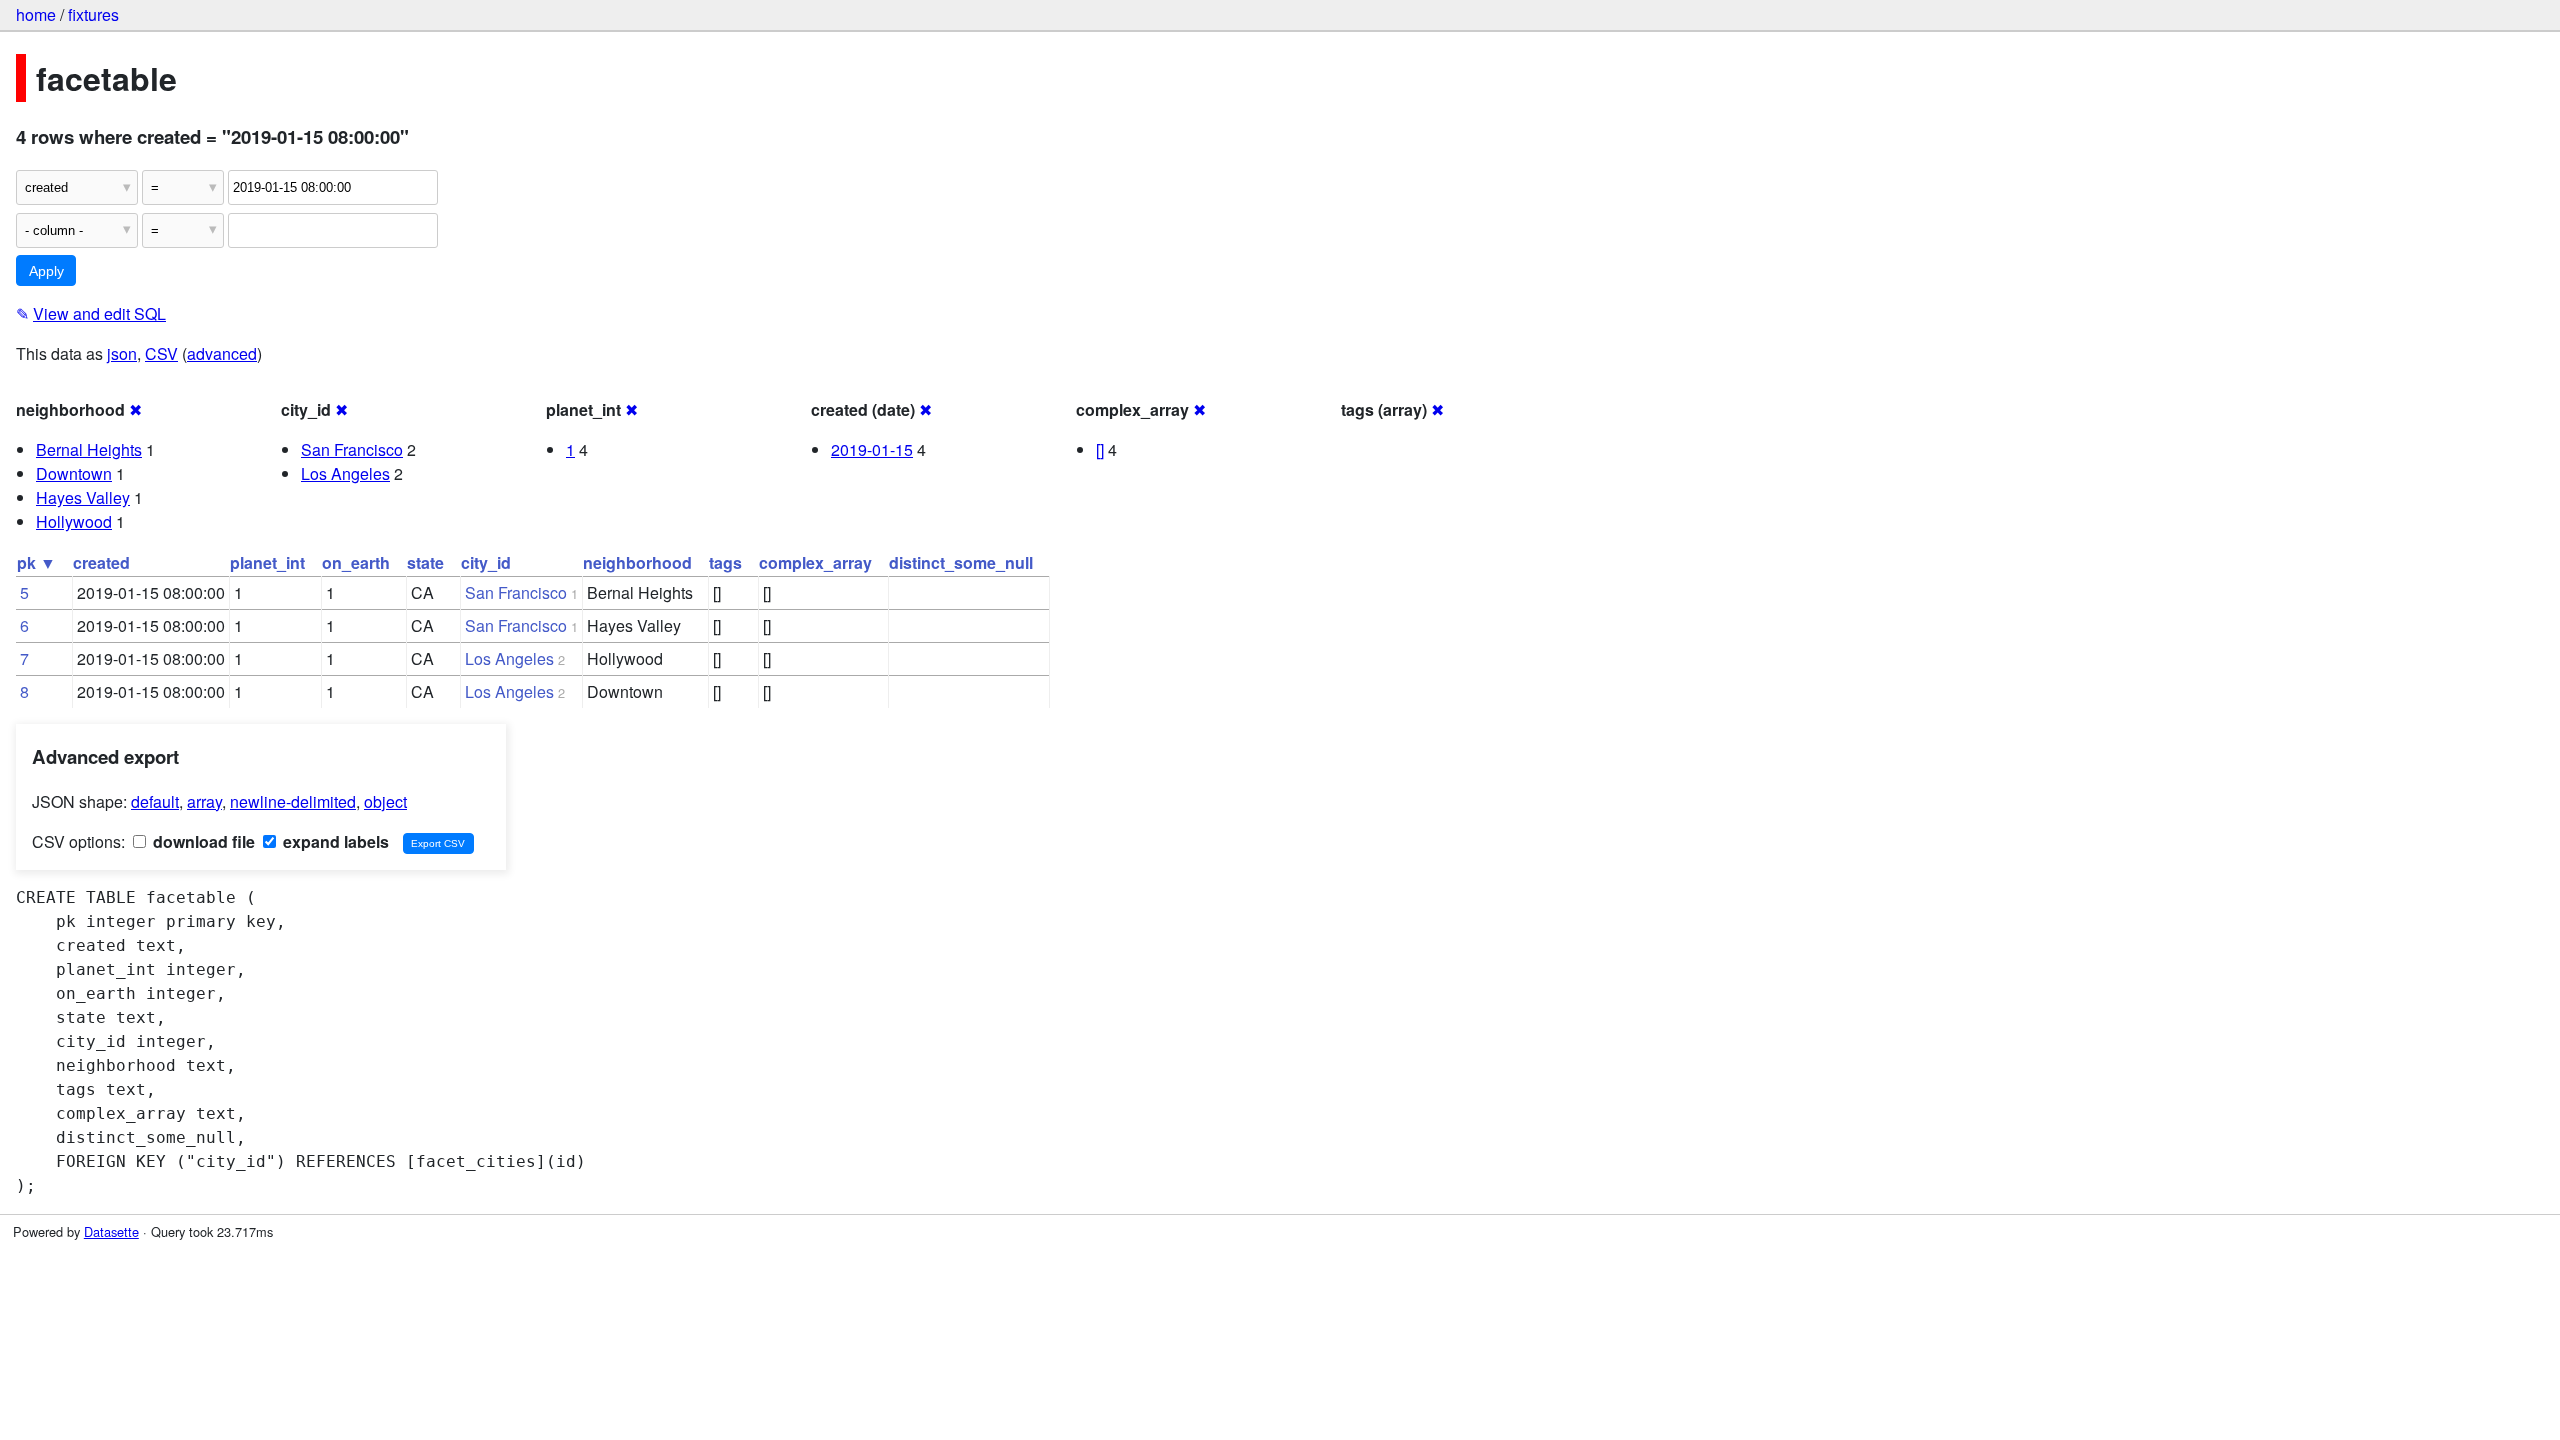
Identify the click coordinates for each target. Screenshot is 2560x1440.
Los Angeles (345, 473)
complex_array (815, 562)
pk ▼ (36, 562)
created (101, 562)
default (155, 801)
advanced (222, 353)
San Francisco (352, 449)
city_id (486, 562)
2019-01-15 (872, 449)
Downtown (74, 473)
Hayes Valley (83, 497)
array (204, 801)
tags (725, 562)
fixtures (93, 14)
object (385, 801)
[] (1100, 449)
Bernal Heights (89, 449)
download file (202, 841)
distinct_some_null (961, 562)
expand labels (334, 841)
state (425, 562)
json (122, 353)
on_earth (356, 562)
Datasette (111, 1231)
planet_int (267, 562)
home (36, 14)
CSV (161, 353)
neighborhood (637, 562)
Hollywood (74, 521)
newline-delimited (293, 801)
